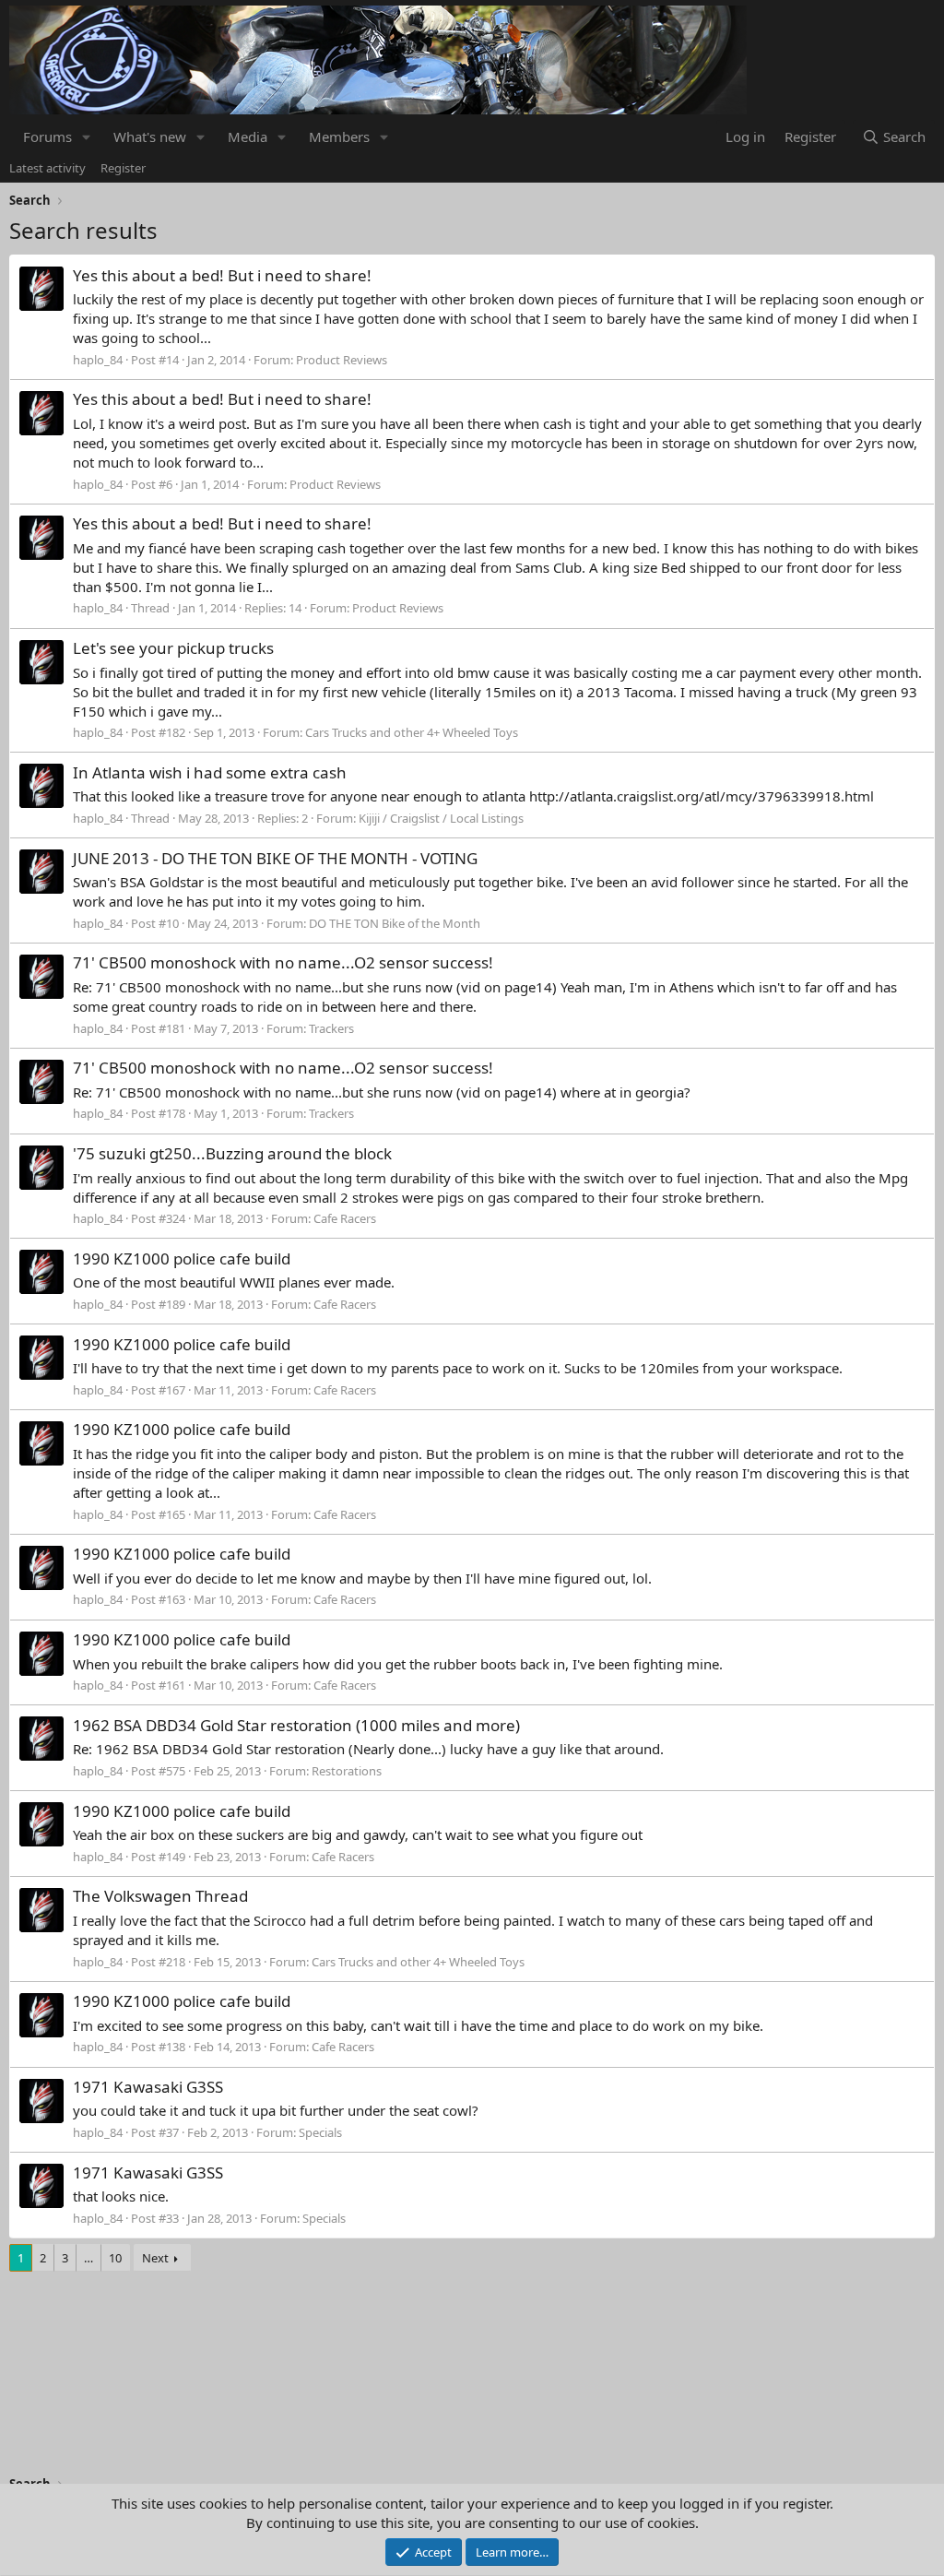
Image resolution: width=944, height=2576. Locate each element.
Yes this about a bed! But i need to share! (222, 275)
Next (155, 2258)
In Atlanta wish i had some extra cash (210, 772)
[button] (87, 137)
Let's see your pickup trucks (173, 648)
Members (339, 137)
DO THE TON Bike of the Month (395, 923)
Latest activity (47, 168)
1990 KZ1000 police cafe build (182, 1258)
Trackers (331, 1028)
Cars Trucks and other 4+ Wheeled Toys (412, 732)
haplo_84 (98, 360)
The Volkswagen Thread (160, 1896)
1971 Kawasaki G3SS (148, 2087)
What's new (150, 137)
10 (115, 2258)
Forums (47, 137)
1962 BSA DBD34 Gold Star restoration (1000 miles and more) (296, 1725)
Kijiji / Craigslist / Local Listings (441, 818)
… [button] (88, 2258)
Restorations (347, 1771)
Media (248, 137)
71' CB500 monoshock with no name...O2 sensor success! (283, 962)
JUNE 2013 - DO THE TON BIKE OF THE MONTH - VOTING (275, 858)
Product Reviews (342, 360)
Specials (320, 2132)
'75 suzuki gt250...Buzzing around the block (232, 1153)
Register (123, 168)
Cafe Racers (345, 1218)
